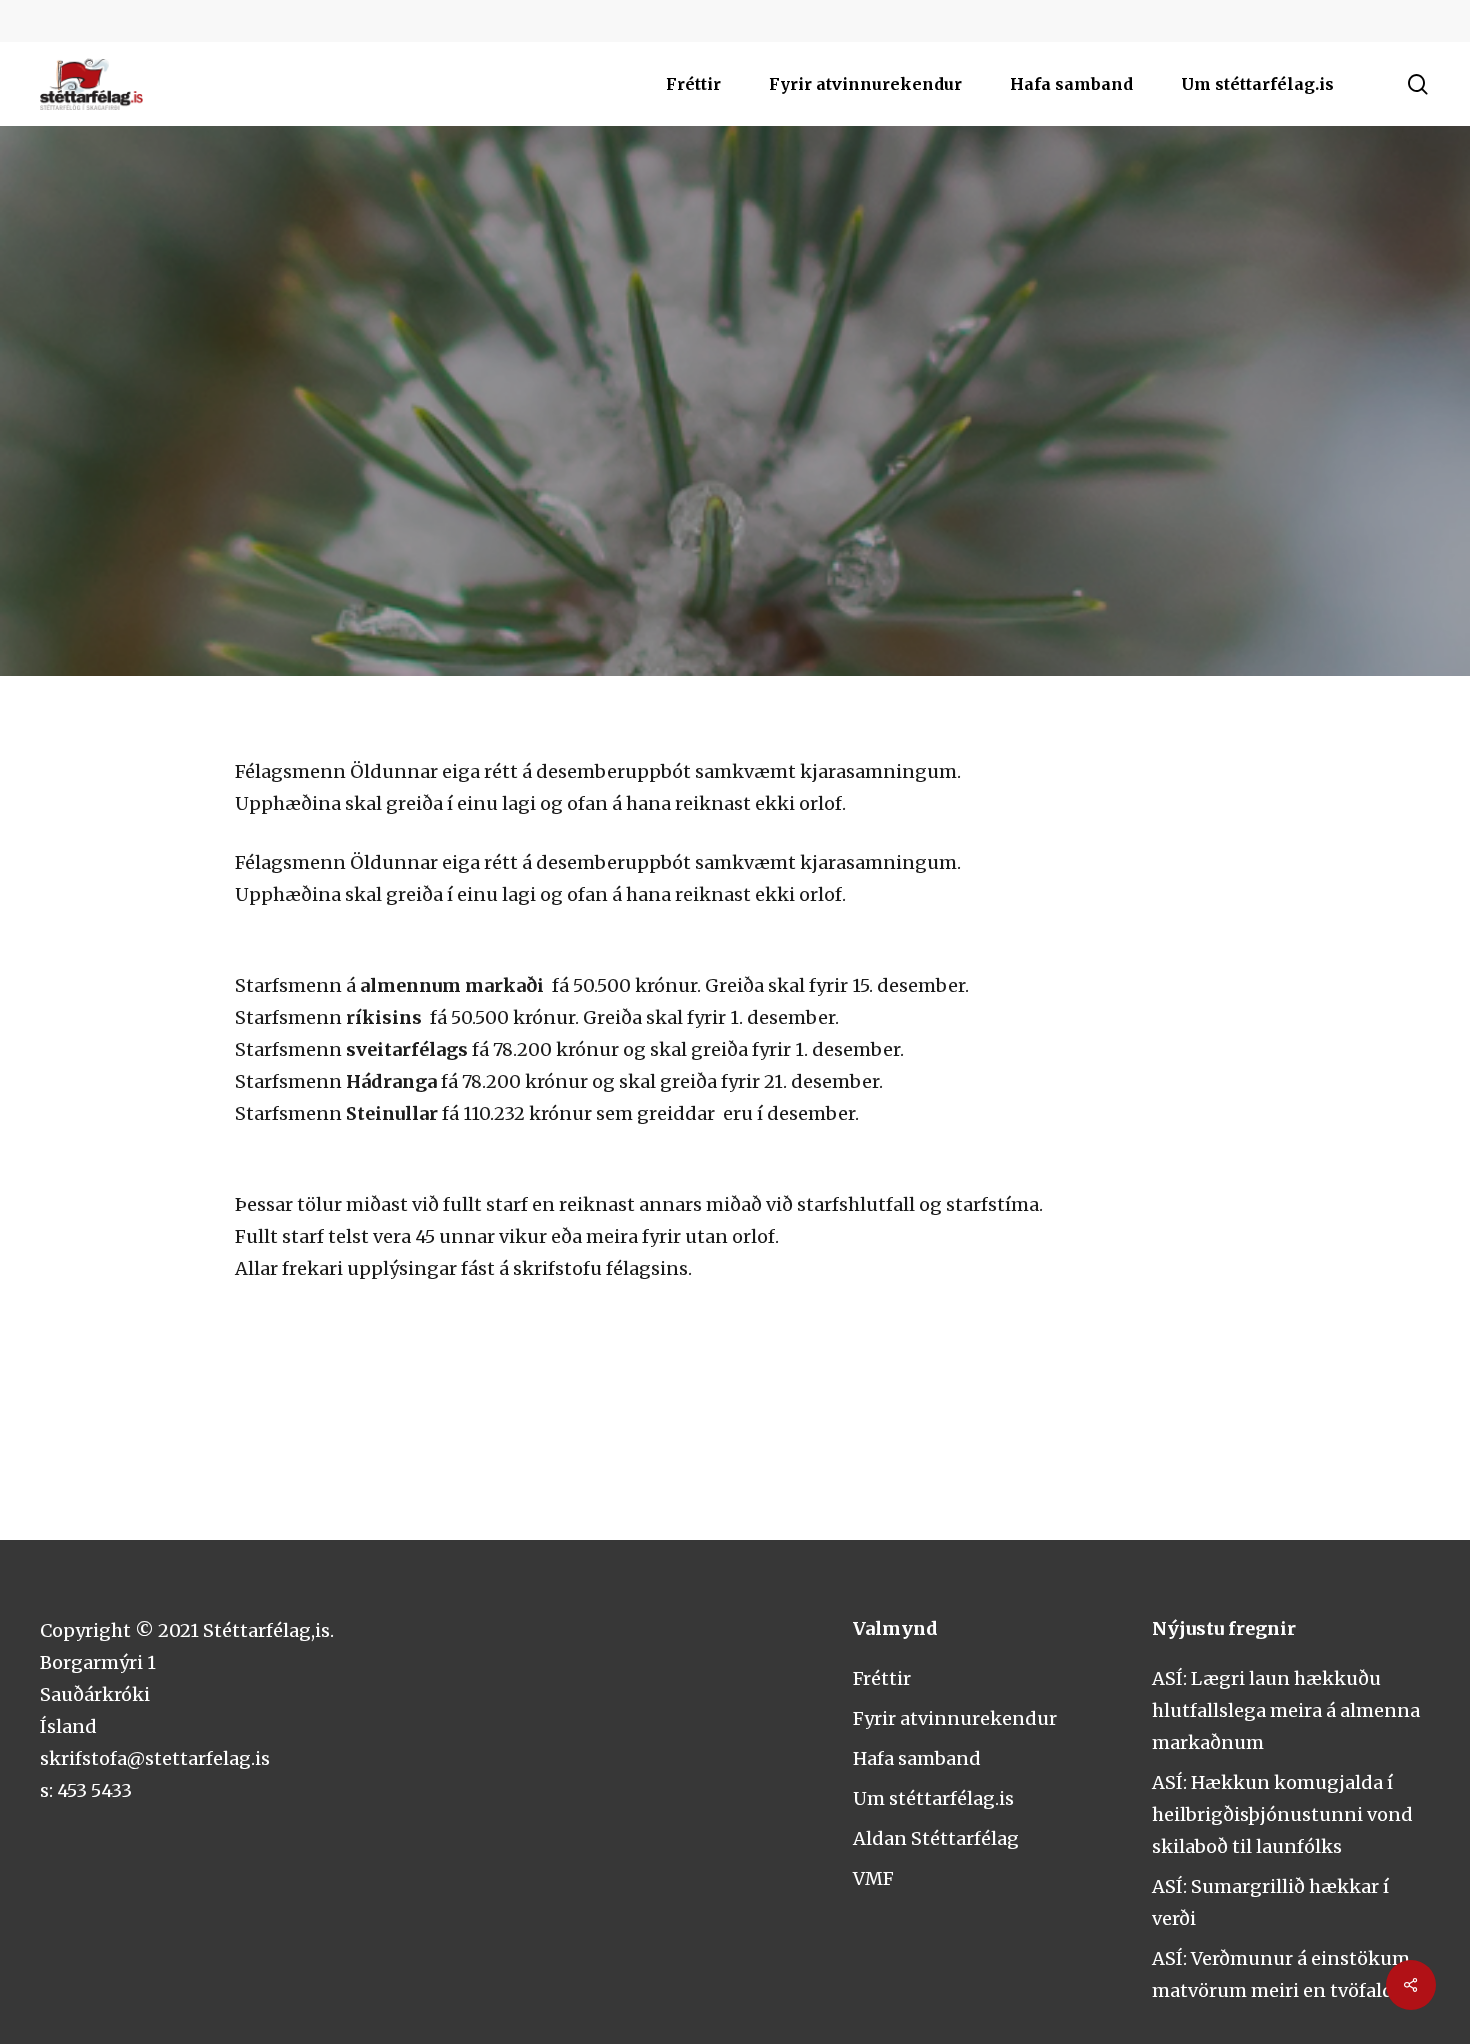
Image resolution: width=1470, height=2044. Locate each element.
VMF (873, 1878)
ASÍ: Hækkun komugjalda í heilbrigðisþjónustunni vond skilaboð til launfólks (1282, 1814)
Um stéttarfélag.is (933, 1798)
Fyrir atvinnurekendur (955, 1718)
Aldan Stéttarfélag (936, 1838)
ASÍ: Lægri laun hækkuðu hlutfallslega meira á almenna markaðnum (1286, 1710)
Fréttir (882, 1678)
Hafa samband (917, 1758)
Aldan (734, 474)
